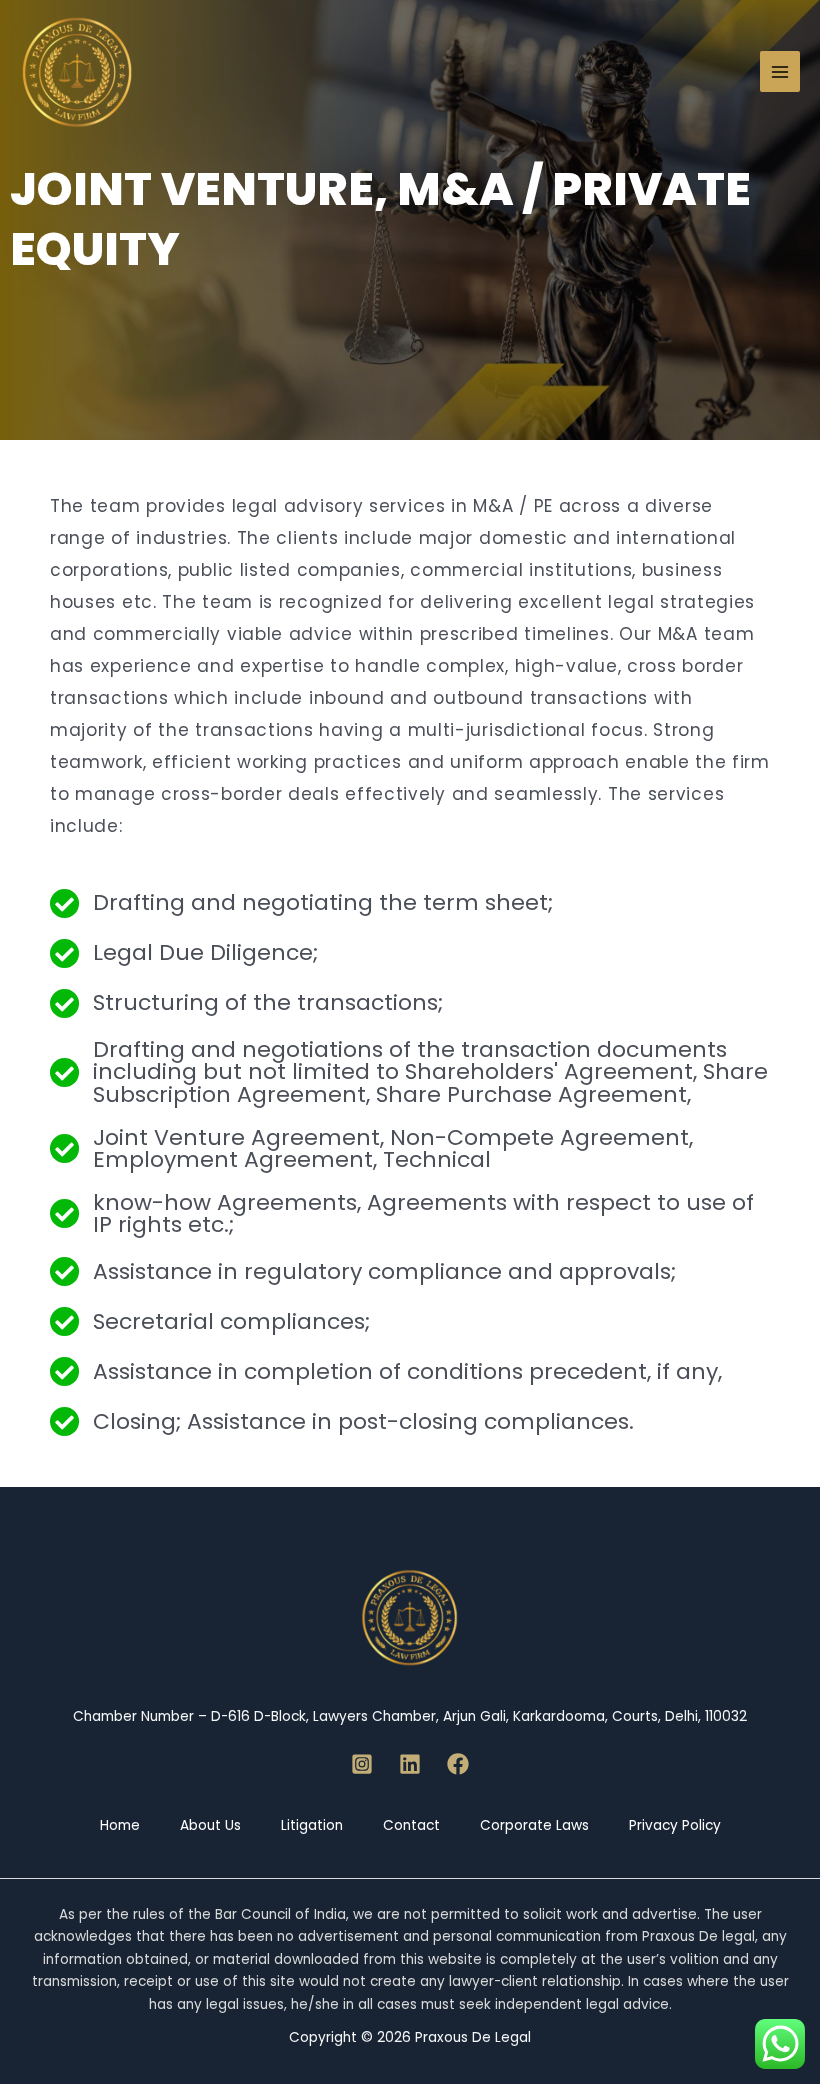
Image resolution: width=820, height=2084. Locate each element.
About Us (210, 1825)
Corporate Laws (534, 1825)
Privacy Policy (675, 1825)
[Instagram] (362, 1764)
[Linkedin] (410, 1764)
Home (120, 1825)
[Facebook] (458, 1764)
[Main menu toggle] (780, 71)
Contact (411, 1825)
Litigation (312, 1825)
